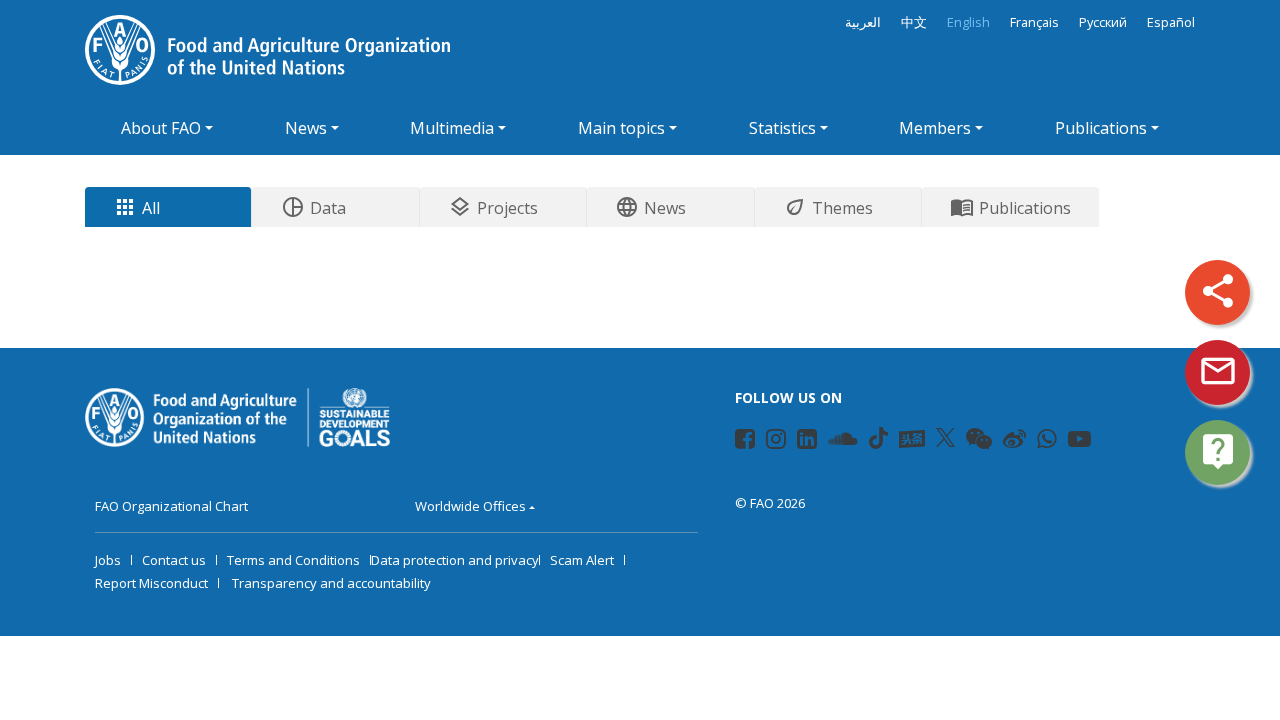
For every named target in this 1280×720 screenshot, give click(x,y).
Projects (493, 207)
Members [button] (935, 128)
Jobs (108, 560)
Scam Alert (582, 560)
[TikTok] (878, 438)
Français (1034, 22)
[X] (945, 438)
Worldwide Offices (470, 506)
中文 (914, 22)
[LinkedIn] (807, 442)
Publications (1010, 207)
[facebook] (745, 442)
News (650, 207)
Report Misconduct (151, 583)
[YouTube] (1079, 442)
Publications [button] (1101, 128)
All (136, 207)
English (968, 22)
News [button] (306, 128)
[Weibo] (1014, 442)
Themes (828, 207)
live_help (1218, 451)
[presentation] (168, 207)
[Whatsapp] (1047, 442)
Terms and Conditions (293, 560)
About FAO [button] (161, 128)
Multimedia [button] (452, 128)
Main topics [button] (621, 128)
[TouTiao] (912, 439)
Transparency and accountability (331, 583)
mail (1218, 371)
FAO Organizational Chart (171, 506)
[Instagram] (776, 442)
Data (313, 207)
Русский (1103, 22)
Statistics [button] (782, 128)
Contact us (174, 560)
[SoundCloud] (843, 442)
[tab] (168, 207)
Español (1171, 22)
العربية (863, 22)
